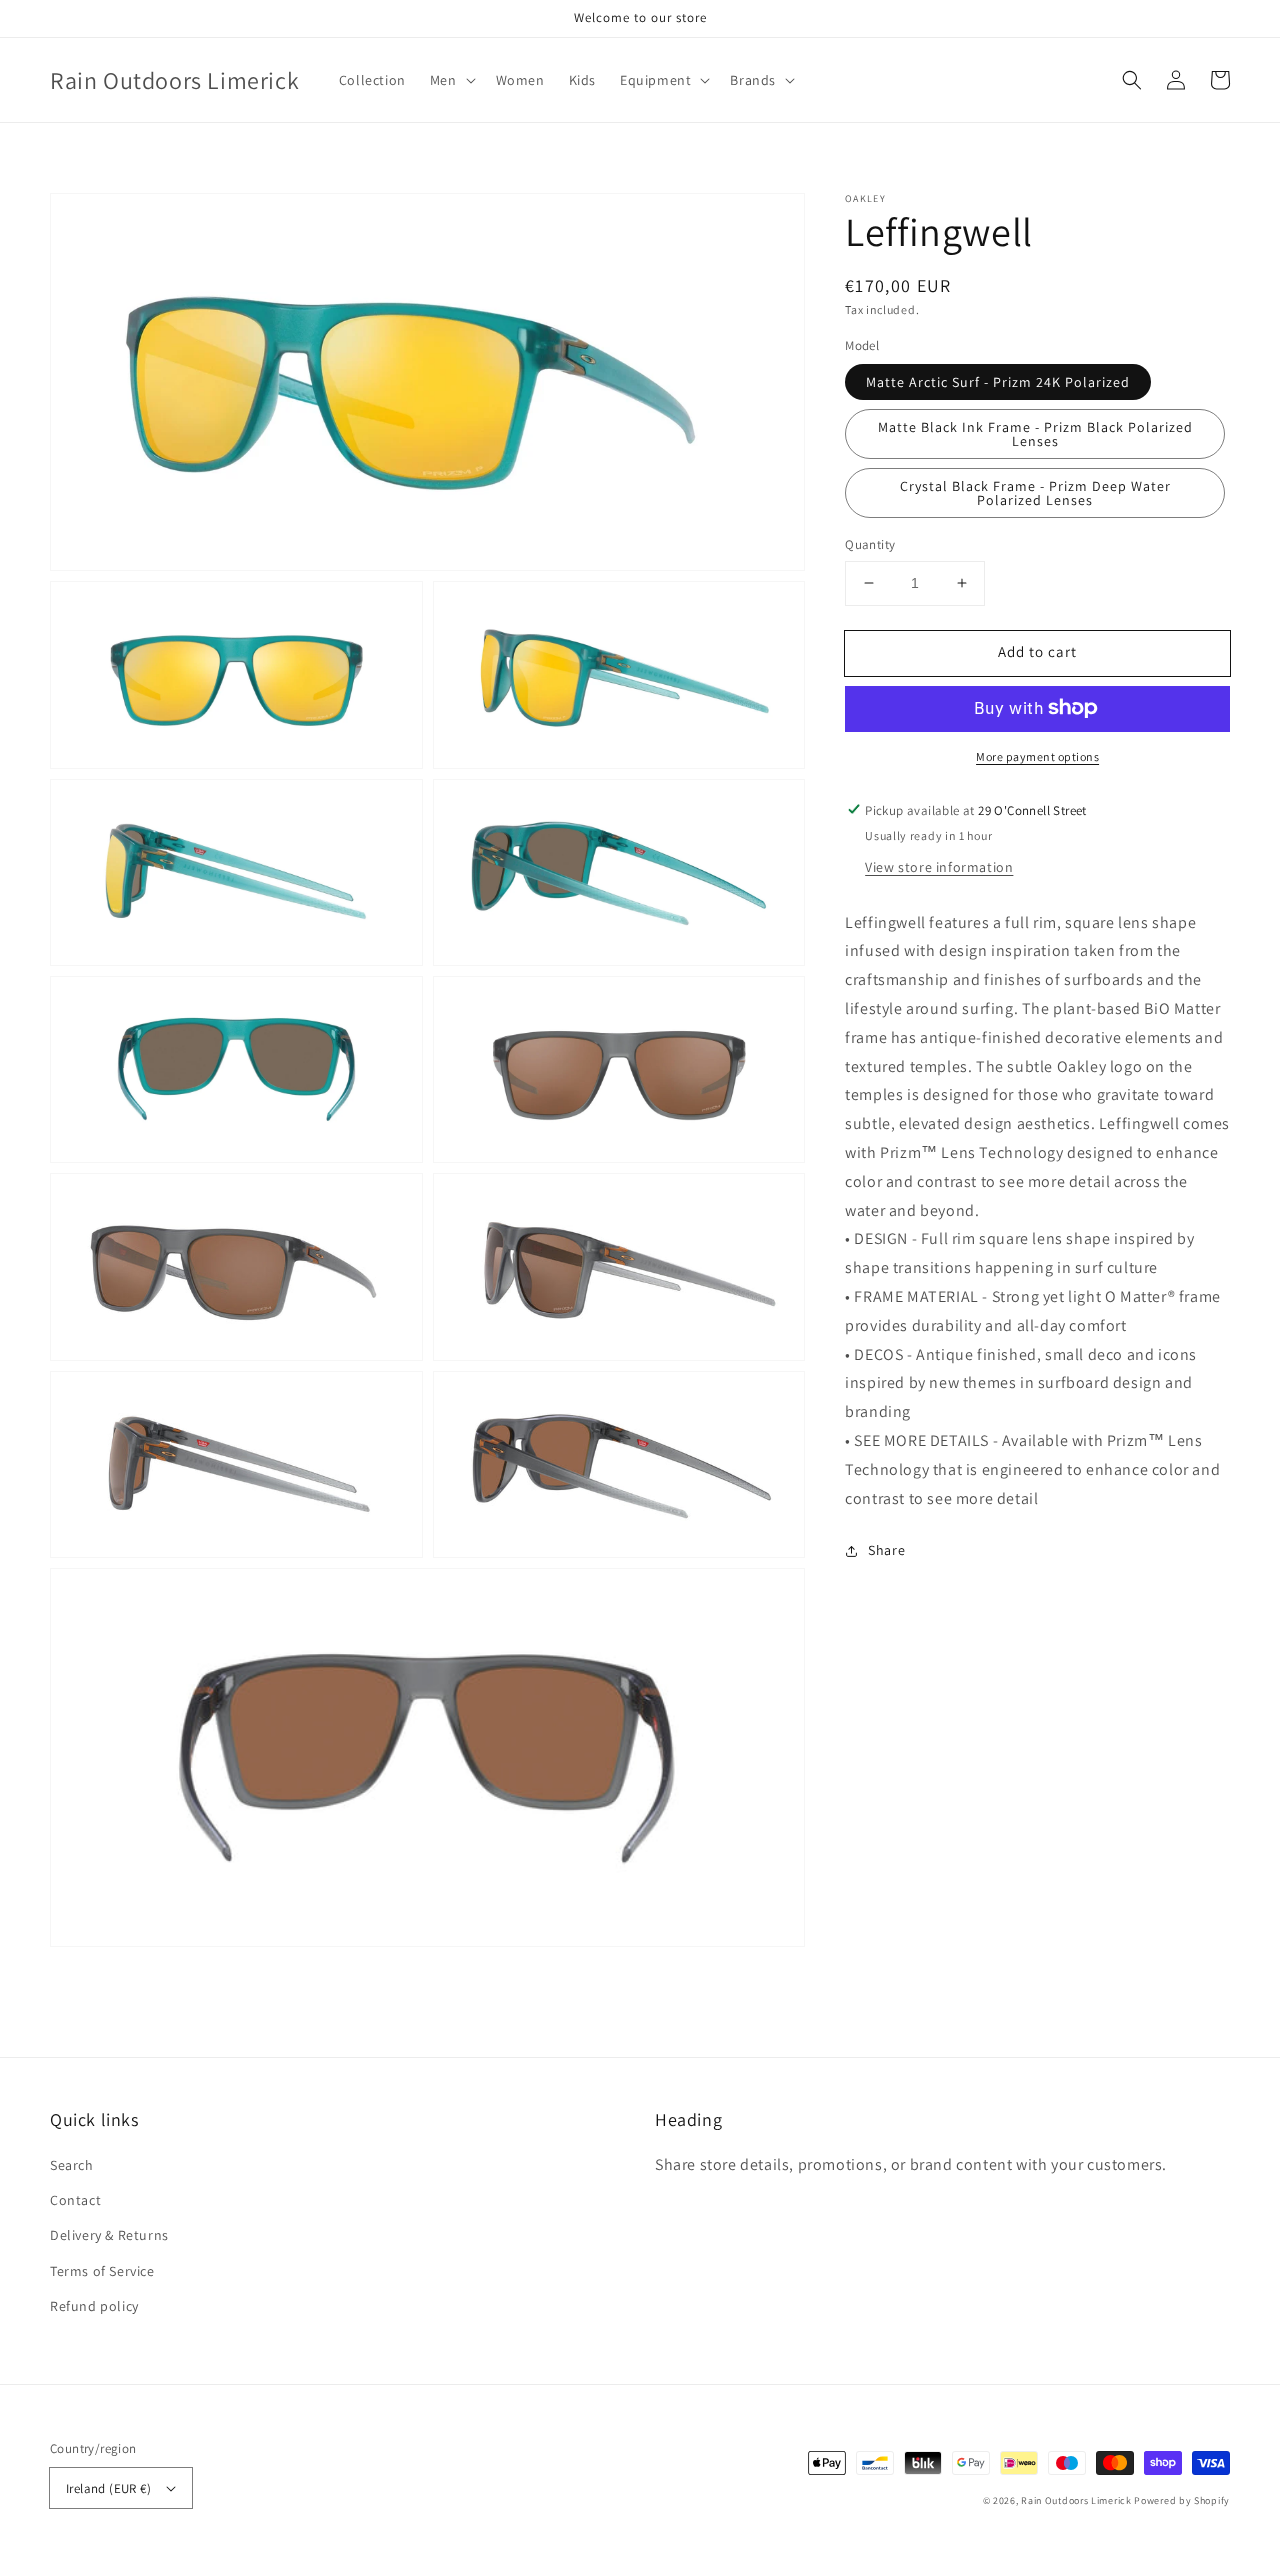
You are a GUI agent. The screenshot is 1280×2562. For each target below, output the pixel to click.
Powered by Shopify (1182, 2500)
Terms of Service (102, 2271)
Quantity (870, 544)
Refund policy (94, 2306)
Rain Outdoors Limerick (1077, 2500)
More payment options (1037, 755)
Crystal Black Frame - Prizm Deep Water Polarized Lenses (1035, 493)
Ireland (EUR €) (108, 2488)
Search (72, 2165)
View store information (939, 866)
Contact (75, 2200)
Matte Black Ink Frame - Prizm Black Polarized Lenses (1035, 434)
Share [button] (886, 1550)
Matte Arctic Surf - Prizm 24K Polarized (998, 382)
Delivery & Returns (109, 2235)
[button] (1132, 80)
